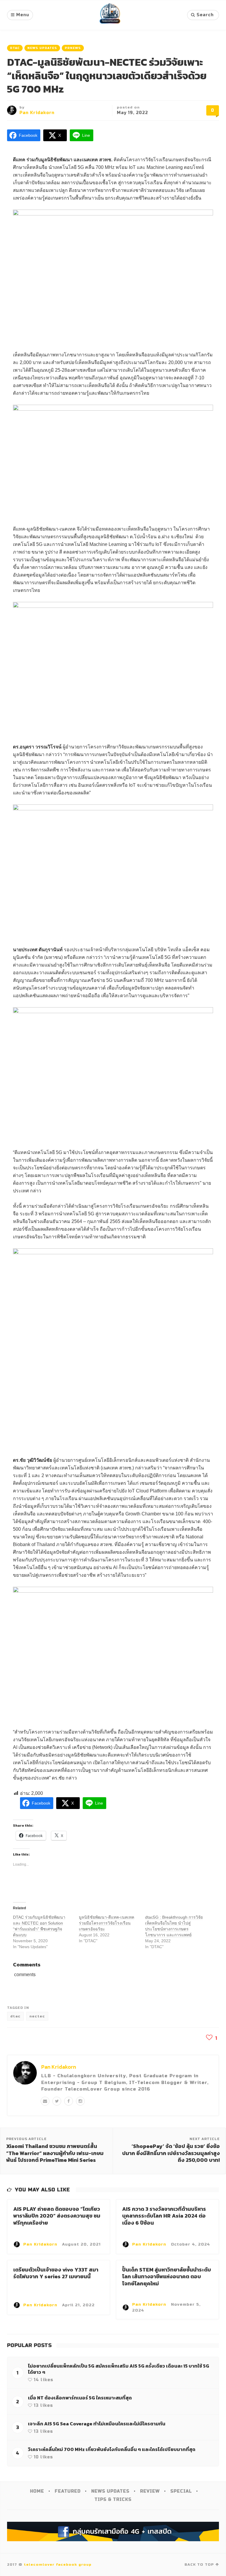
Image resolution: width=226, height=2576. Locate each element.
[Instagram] (80, 2101)
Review (150, 2491)
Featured (68, 2491)
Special (181, 2491)
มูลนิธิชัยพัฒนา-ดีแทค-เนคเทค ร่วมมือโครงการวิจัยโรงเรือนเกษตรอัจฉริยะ (107, 1923)
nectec (37, 2016)
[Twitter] (57, 2101)
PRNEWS (73, 48)
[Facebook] (69, 2101)
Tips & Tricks (113, 2500)
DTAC (15, 48)
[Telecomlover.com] (110, 15)
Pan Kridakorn (37, 113)
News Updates (42, 48)
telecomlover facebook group (58, 2565)
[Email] (45, 2101)
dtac (15, 2016)
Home (37, 2491)
